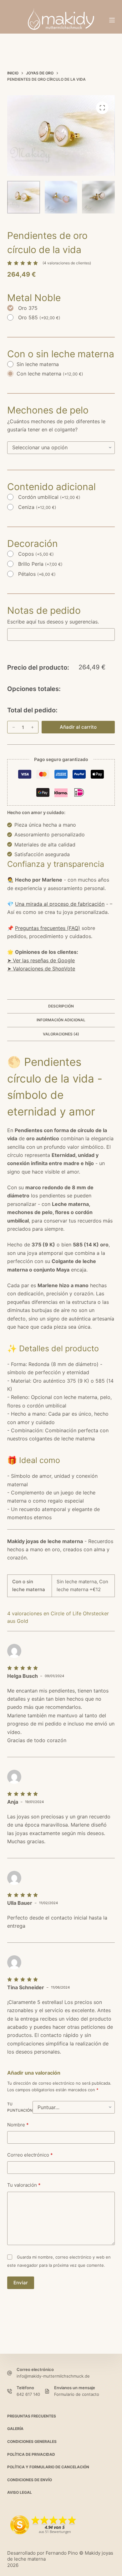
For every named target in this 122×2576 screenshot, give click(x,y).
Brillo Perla (40, 564)
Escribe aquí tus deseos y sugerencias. (53, 622)
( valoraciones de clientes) (67, 263)
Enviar (21, 2283)
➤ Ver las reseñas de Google (41, 960)
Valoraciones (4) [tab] (61, 1034)
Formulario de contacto (77, 2394)
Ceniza (37, 507)
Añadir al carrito (78, 727)
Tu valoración (24, 2185)
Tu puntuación (20, 2107)
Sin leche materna (38, 364)
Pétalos (37, 574)
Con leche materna (50, 374)
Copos (36, 554)
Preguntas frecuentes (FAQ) (48, 928)
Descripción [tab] (61, 1006)
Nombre (18, 2125)
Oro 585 (39, 317)
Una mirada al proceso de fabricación (60, 904)
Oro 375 (28, 308)
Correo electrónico (30, 2155)
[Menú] (112, 20)
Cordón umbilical (49, 497)
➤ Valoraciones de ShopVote (41, 969)
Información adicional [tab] (61, 1020)
